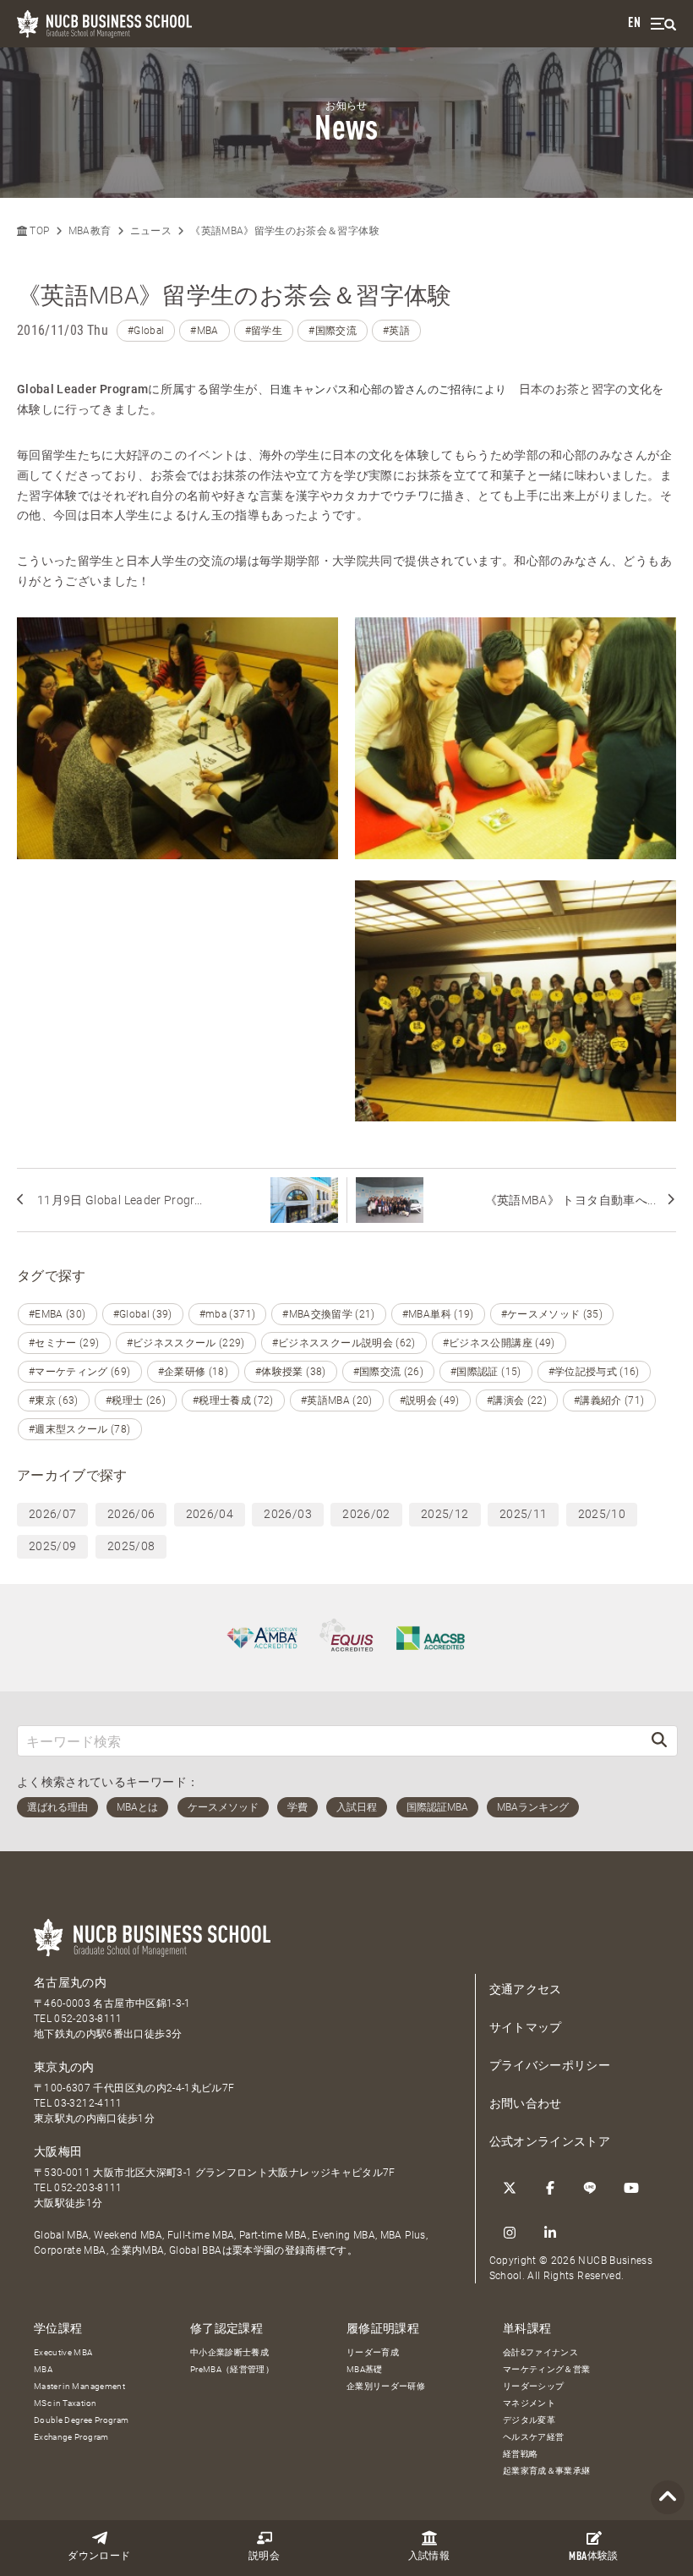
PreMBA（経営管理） (232, 2369)
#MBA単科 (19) (438, 1314)
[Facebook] (550, 2188)
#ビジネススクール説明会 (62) (344, 1343)
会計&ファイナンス (540, 2352)
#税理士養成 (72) (233, 1400)
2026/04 (210, 1514)
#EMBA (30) (57, 1314)
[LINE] (591, 2188)
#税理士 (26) (136, 1400)
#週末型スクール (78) (80, 1429)
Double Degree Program (81, 2420)
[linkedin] (550, 2233)
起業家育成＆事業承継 (547, 2471)
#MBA (204, 331)
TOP (38, 231)
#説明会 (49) (430, 1400)
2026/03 (287, 1514)
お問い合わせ (526, 2103)
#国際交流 (333, 331)
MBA (43, 2369)
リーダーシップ (533, 2386)
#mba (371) (228, 1314)
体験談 (593, 2557)
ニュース (151, 231)
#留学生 (264, 331)
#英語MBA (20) (337, 1400)
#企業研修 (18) (194, 1372)
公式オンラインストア (550, 2141)
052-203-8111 (88, 2019)
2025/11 (523, 1514)
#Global (146, 331)
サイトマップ (526, 2027)
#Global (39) (143, 1314)
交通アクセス (526, 1989)
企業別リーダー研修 (386, 2386)
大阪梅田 (58, 2151)
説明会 (264, 2557)
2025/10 (602, 1514)
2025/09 (52, 1546)
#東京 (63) (54, 1400)
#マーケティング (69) (80, 1372)
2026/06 (131, 1514)
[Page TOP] (668, 2498)
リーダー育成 (373, 2352)
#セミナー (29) (64, 1343)
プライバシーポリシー (550, 2065)
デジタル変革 (529, 2420)
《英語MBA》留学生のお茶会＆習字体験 (285, 231)
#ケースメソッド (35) (552, 1314)
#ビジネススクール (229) (186, 1343)
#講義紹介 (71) (609, 1400)
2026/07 (52, 1514)
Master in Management (79, 2386)
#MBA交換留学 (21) (329, 1314)
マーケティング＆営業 (547, 2369)
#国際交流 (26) (389, 1372)
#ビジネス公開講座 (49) (499, 1343)
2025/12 (445, 1514)
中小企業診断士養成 (229, 2352)
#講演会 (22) (517, 1400)
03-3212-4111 (88, 2103)
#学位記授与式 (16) (594, 1372)
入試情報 (429, 2557)
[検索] (659, 1741)
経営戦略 (520, 2454)
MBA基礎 (365, 2369)
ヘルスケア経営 (533, 2437)
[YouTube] (631, 2188)
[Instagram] (510, 2233)
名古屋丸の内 (70, 1982)
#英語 (396, 331)
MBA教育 (90, 231)
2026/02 (366, 1514)
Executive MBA (63, 2352)
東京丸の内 (64, 2067)
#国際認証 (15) (486, 1372)
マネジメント (529, 2403)
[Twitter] (510, 2188)
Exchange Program (71, 2437)
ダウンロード (99, 2557)
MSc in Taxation (65, 2403)
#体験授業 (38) (291, 1372)
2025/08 (131, 1546)
